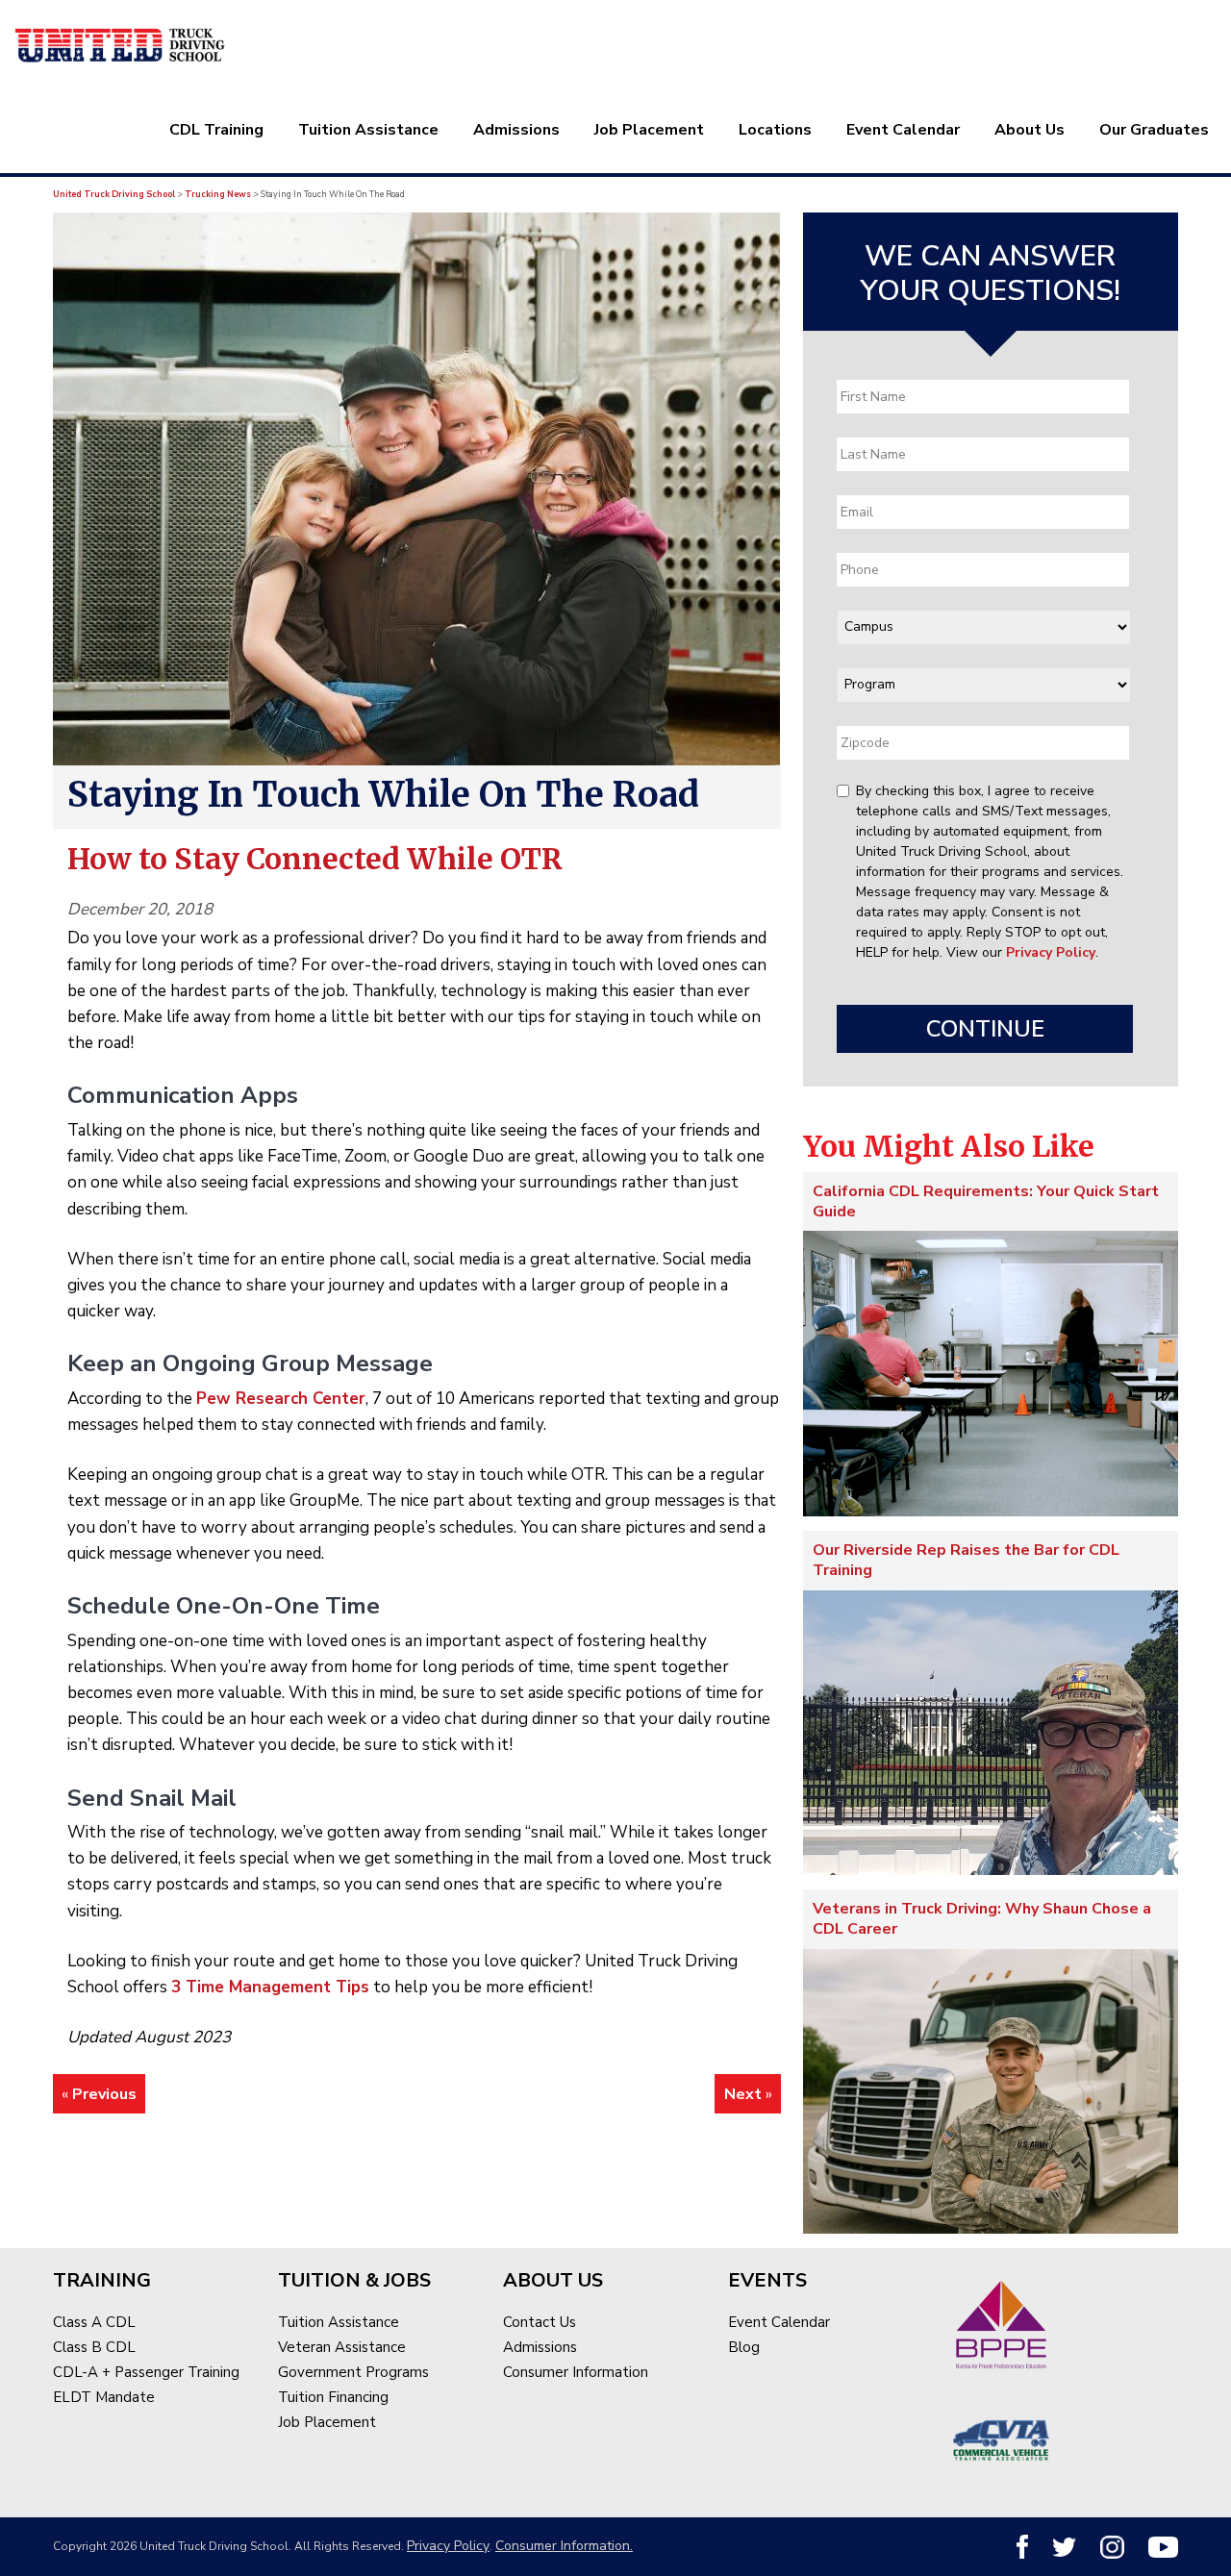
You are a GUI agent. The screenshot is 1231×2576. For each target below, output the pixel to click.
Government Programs (353, 2372)
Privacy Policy (1051, 952)
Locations (775, 130)
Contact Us (540, 2322)
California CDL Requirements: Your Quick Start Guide (986, 1201)
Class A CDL (94, 2322)
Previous (104, 2094)
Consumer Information (576, 2372)
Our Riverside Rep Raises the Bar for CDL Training (966, 1560)
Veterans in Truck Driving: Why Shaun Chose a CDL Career (982, 1919)
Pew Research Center (281, 1399)
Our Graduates (1154, 130)
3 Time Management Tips (270, 1987)
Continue (985, 1029)
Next (743, 2094)
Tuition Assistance (368, 130)
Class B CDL (94, 2347)
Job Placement (649, 130)
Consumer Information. (564, 2546)
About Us (1030, 130)
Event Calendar (903, 130)
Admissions (516, 130)
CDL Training (216, 130)
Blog (744, 2347)
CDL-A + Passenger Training (146, 2372)
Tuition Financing (333, 2397)
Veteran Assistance (342, 2347)
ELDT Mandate (104, 2397)
